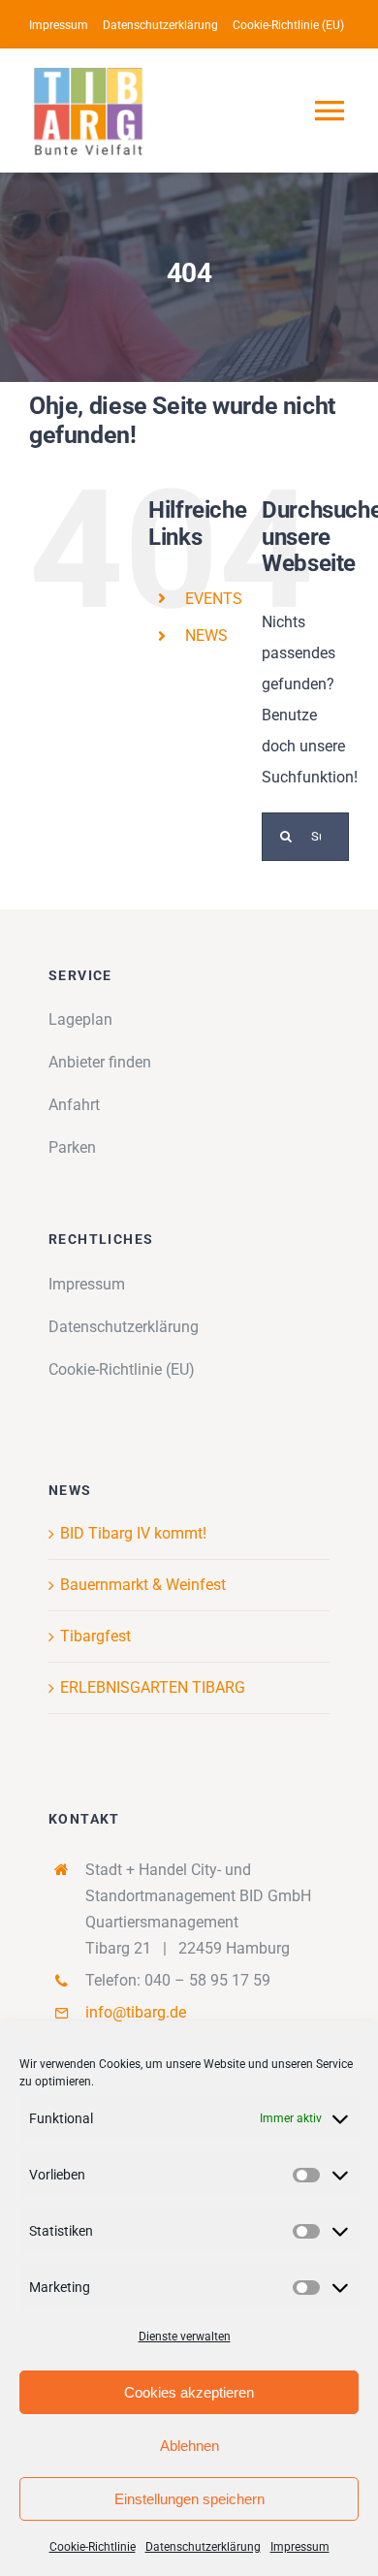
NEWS (206, 636)
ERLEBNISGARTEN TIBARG (153, 1687)
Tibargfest (95, 1636)
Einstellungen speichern (189, 2499)
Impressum (300, 2547)
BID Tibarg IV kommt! (133, 1533)
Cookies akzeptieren (189, 2392)
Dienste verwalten (185, 2337)
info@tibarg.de (136, 2012)
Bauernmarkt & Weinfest (143, 1585)
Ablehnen (189, 2446)
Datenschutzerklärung (203, 2547)
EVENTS (214, 599)
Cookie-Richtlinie (93, 2547)
